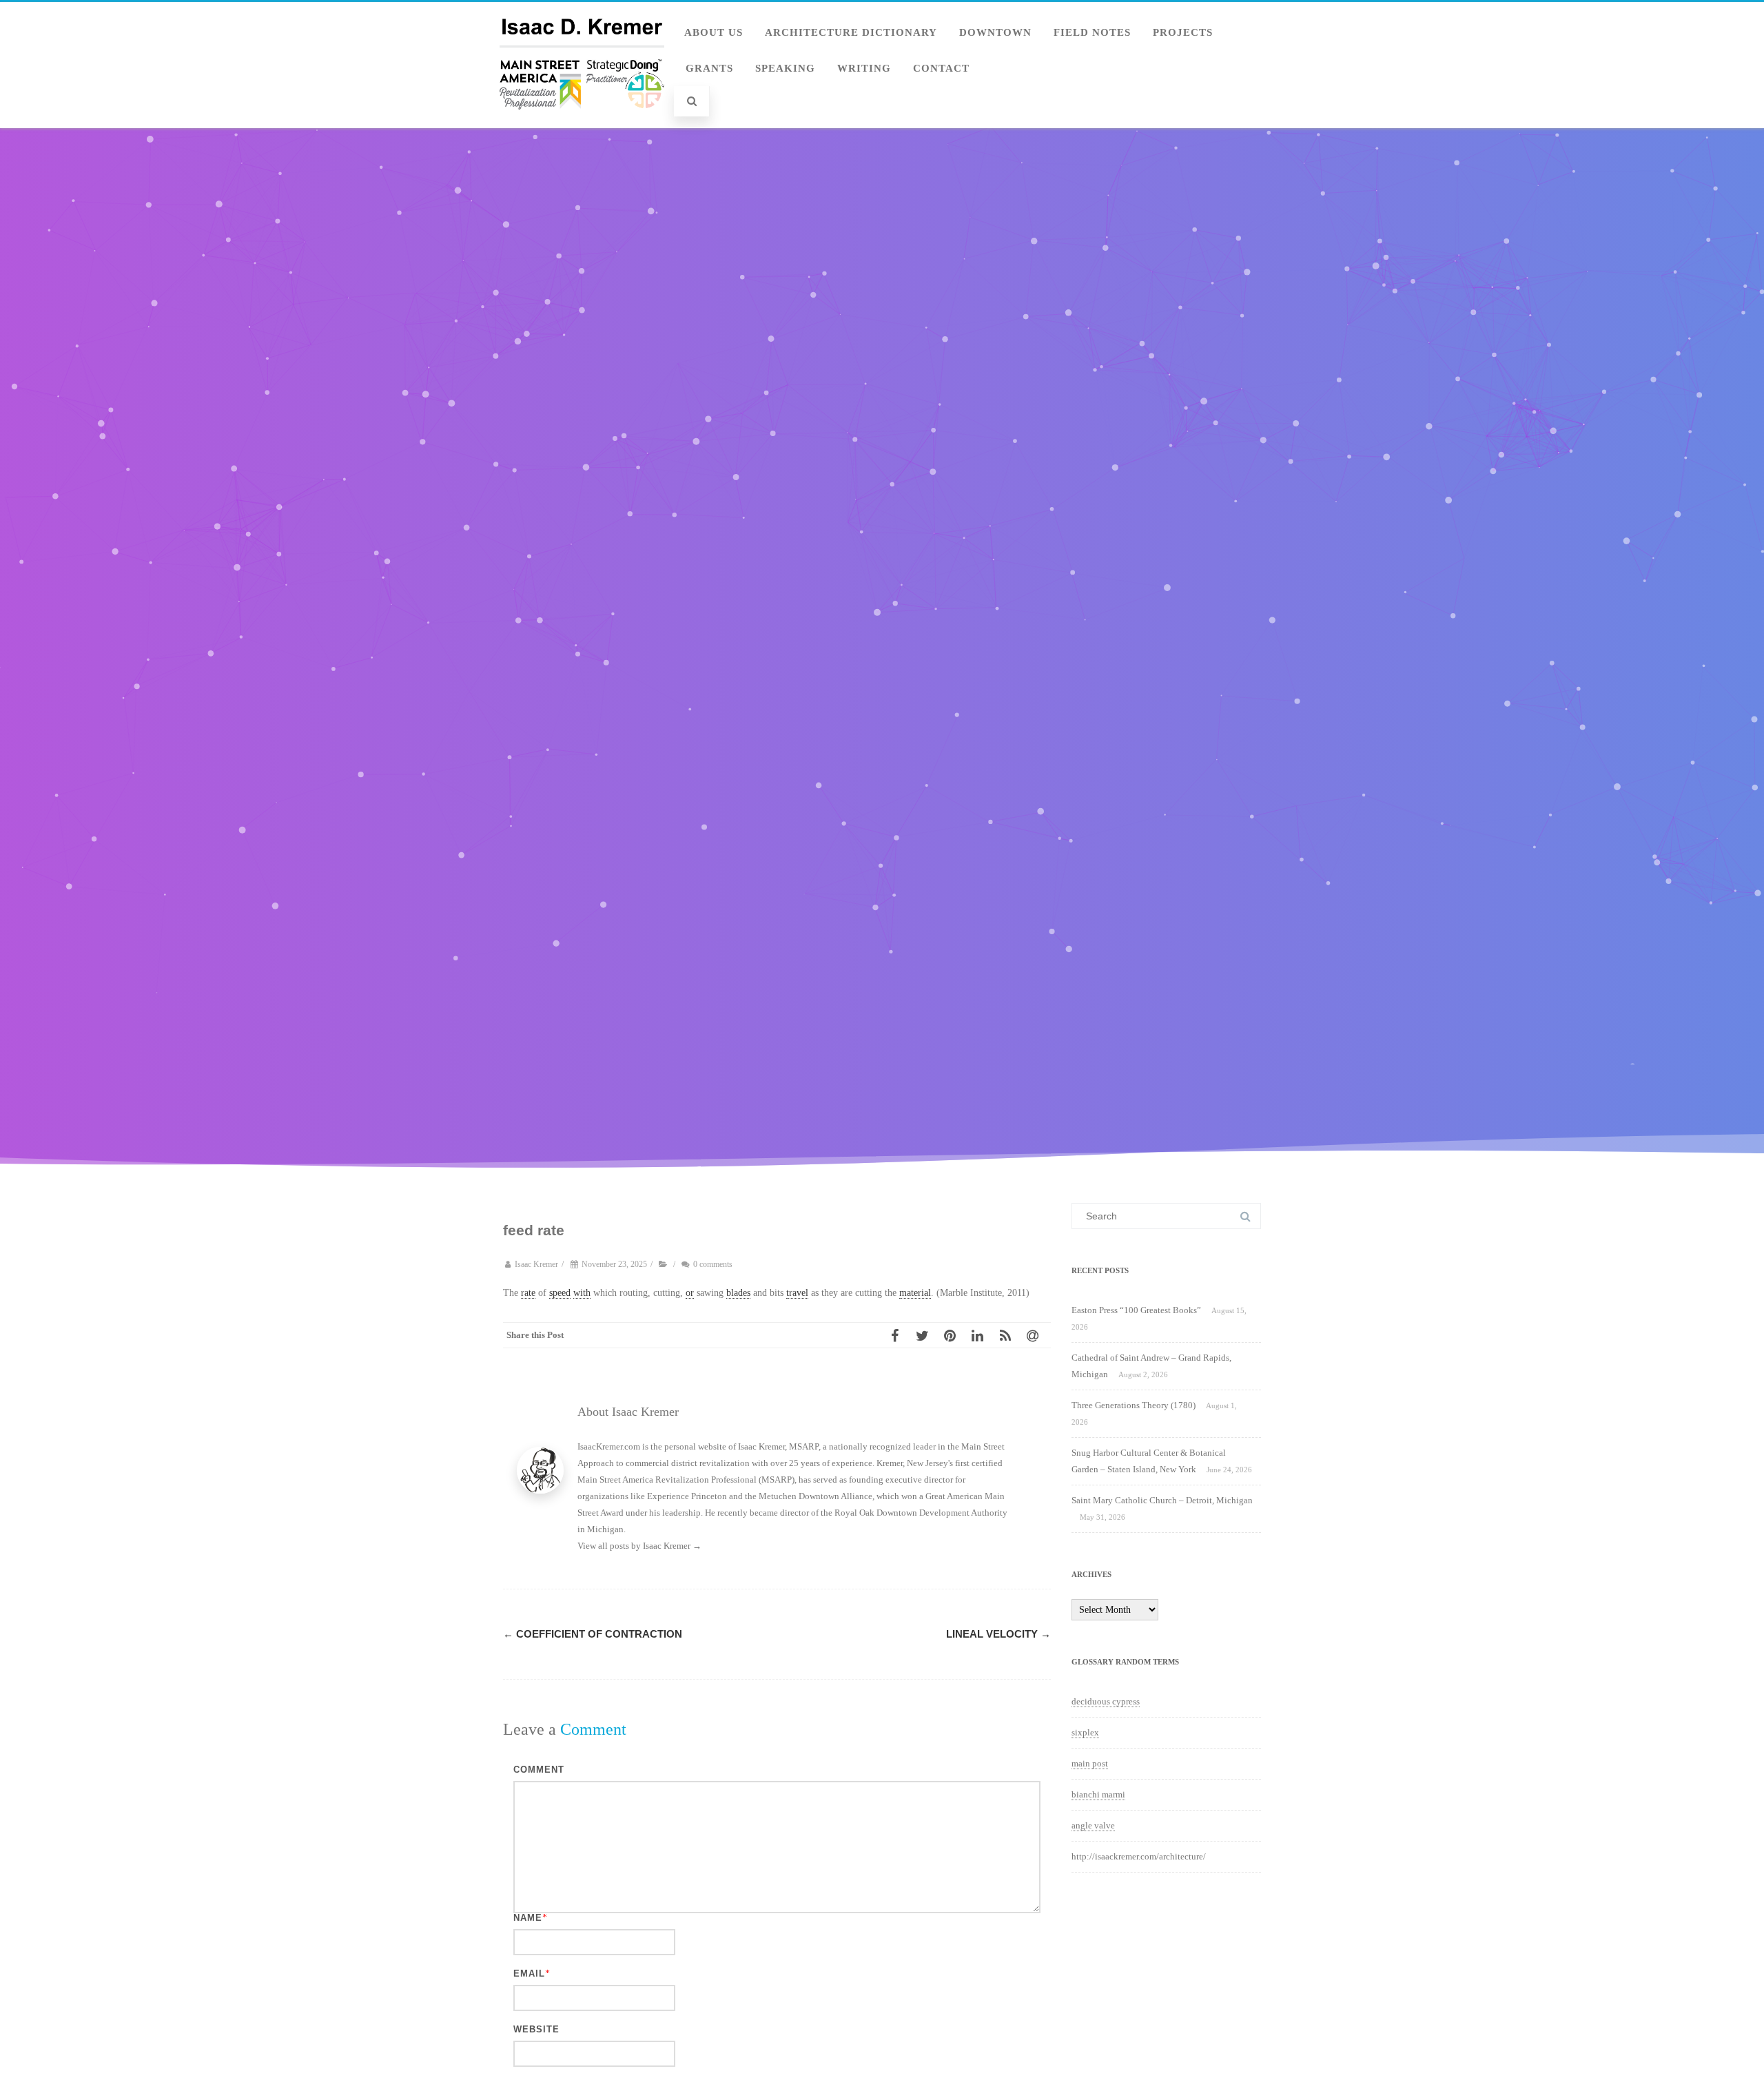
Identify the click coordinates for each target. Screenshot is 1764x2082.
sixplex (1085, 1732)
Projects (1183, 32)
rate (528, 1293)
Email (529, 1973)
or (690, 1293)
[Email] (1037, 1335)
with (582, 1293)
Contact (941, 68)
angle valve (1093, 1825)
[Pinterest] (954, 1335)
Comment (539, 1770)
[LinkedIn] (982, 1335)
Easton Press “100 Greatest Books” (1136, 1310)
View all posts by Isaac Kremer (639, 1546)
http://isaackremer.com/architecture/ (1139, 1856)
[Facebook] (899, 1335)
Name (528, 1918)
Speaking (785, 68)
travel (797, 1293)
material (915, 1293)
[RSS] (1009, 1335)
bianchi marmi (1098, 1794)
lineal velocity (998, 1634)
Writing (864, 68)
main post (1090, 1763)
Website (536, 2029)
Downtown (995, 32)
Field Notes (1092, 32)
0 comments (713, 1264)
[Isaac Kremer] (582, 123)
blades (738, 1293)
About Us (714, 32)
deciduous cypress (1106, 1701)
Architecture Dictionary (851, 32)
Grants (709, 68)
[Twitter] (927, 1335)
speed (560, 1293)
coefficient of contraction (593, 1634)
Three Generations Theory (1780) (1134, 1405)
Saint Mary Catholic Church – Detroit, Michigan (1162, 1500)
